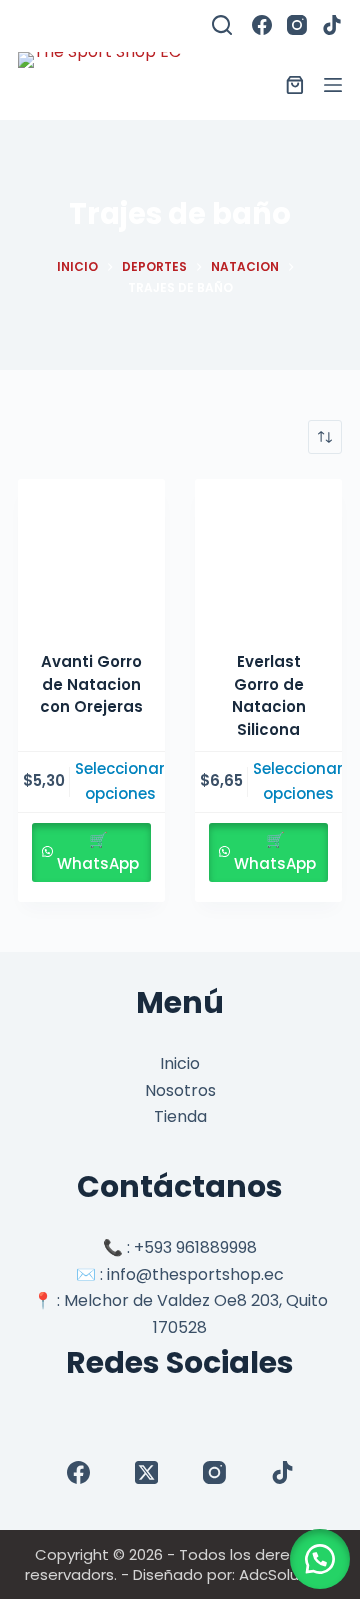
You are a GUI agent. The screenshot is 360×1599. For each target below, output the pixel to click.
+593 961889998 (195, 1247)
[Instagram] (297, 25)
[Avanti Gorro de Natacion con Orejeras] (91, 552)
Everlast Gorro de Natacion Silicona (269, 695)
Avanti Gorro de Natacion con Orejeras (91, 684)
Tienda (180, 1116)
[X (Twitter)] (146, 1472)
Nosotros (180, 1090)
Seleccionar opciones (120, 781)
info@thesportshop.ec (195, 1274)
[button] (320, 1559)
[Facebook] (262, 25)
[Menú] (333, 85)
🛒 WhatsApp (98, 852)
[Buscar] (222, 25)
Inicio (180, 1063)
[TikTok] (332, 25)
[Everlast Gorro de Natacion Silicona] (268, 552)
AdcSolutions (287, 1574)
